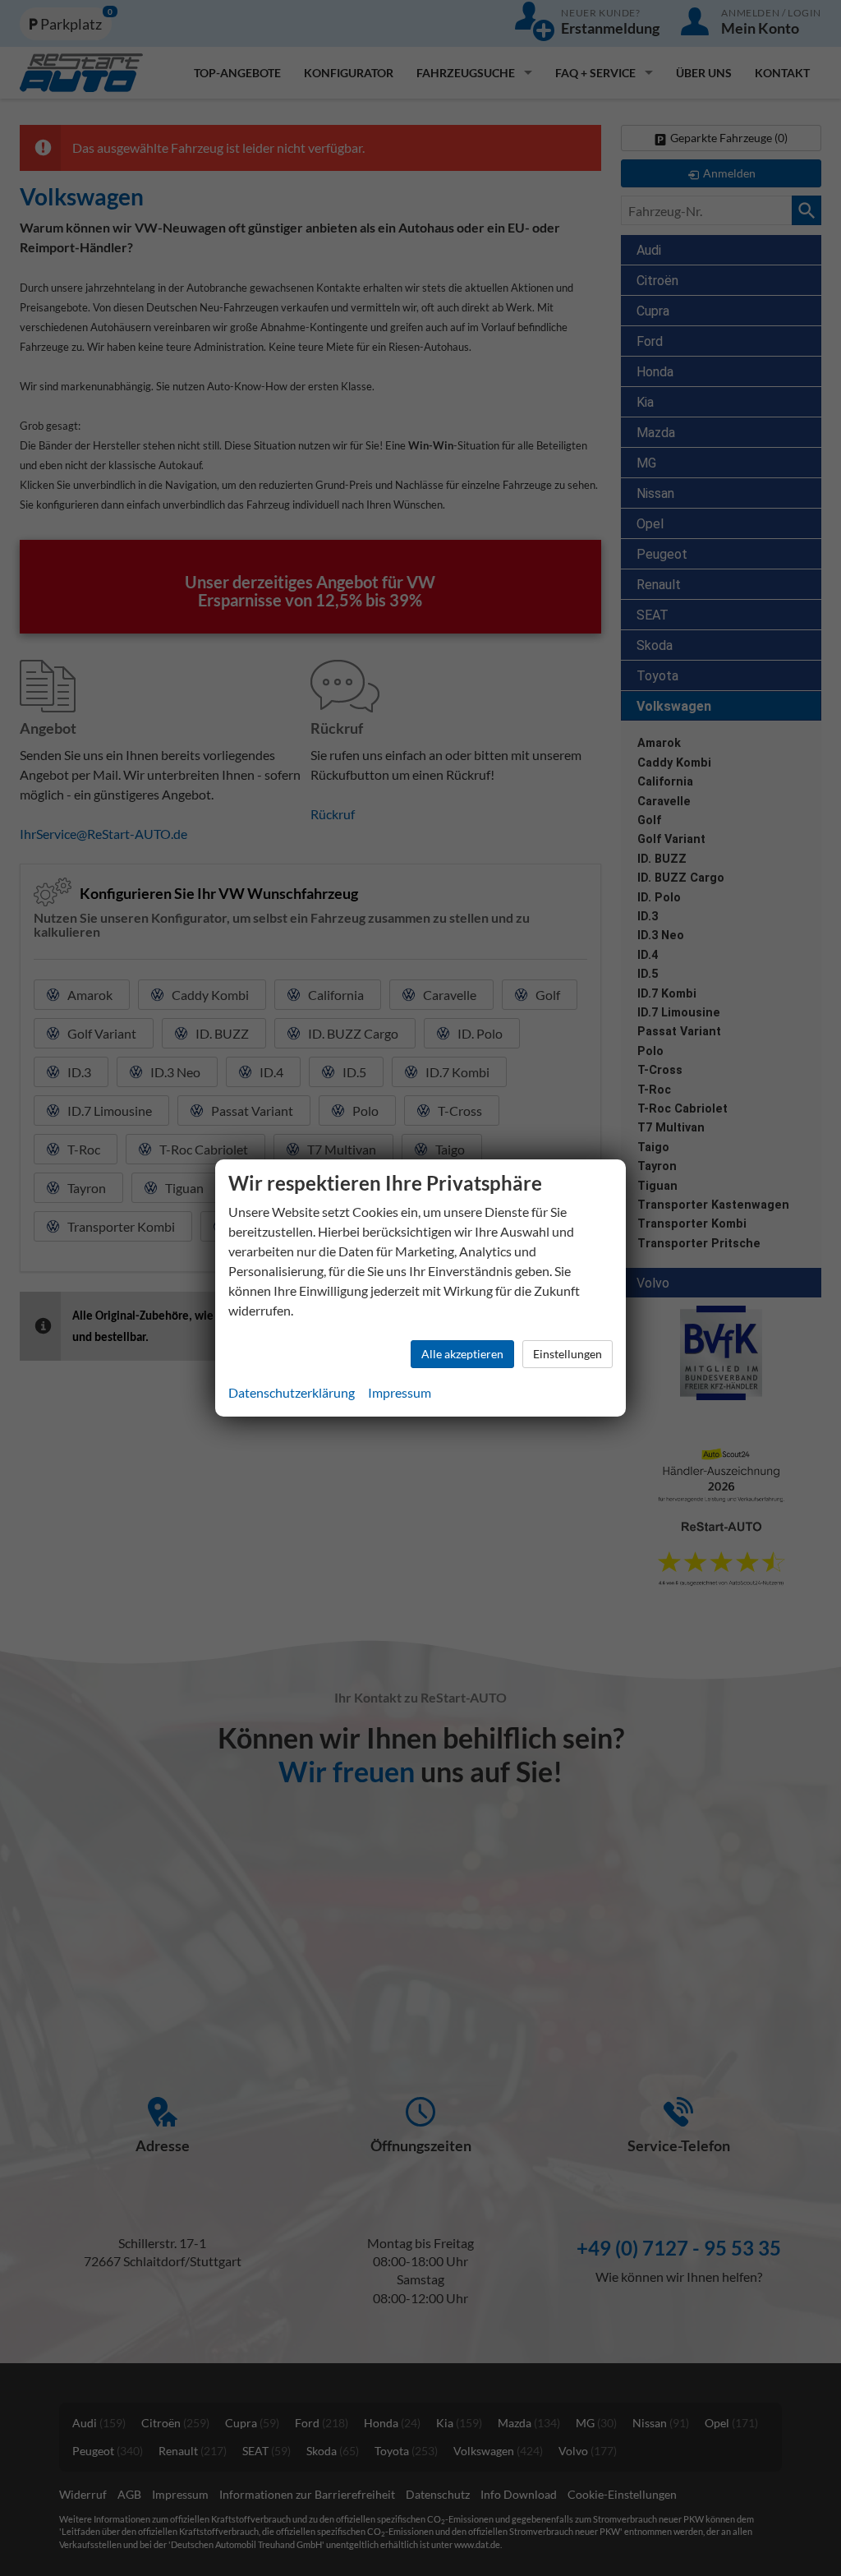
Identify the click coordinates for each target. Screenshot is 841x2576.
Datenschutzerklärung (292, 1392)
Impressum (400, 1392)
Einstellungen (568, 1354)
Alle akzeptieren (462, 1354)
